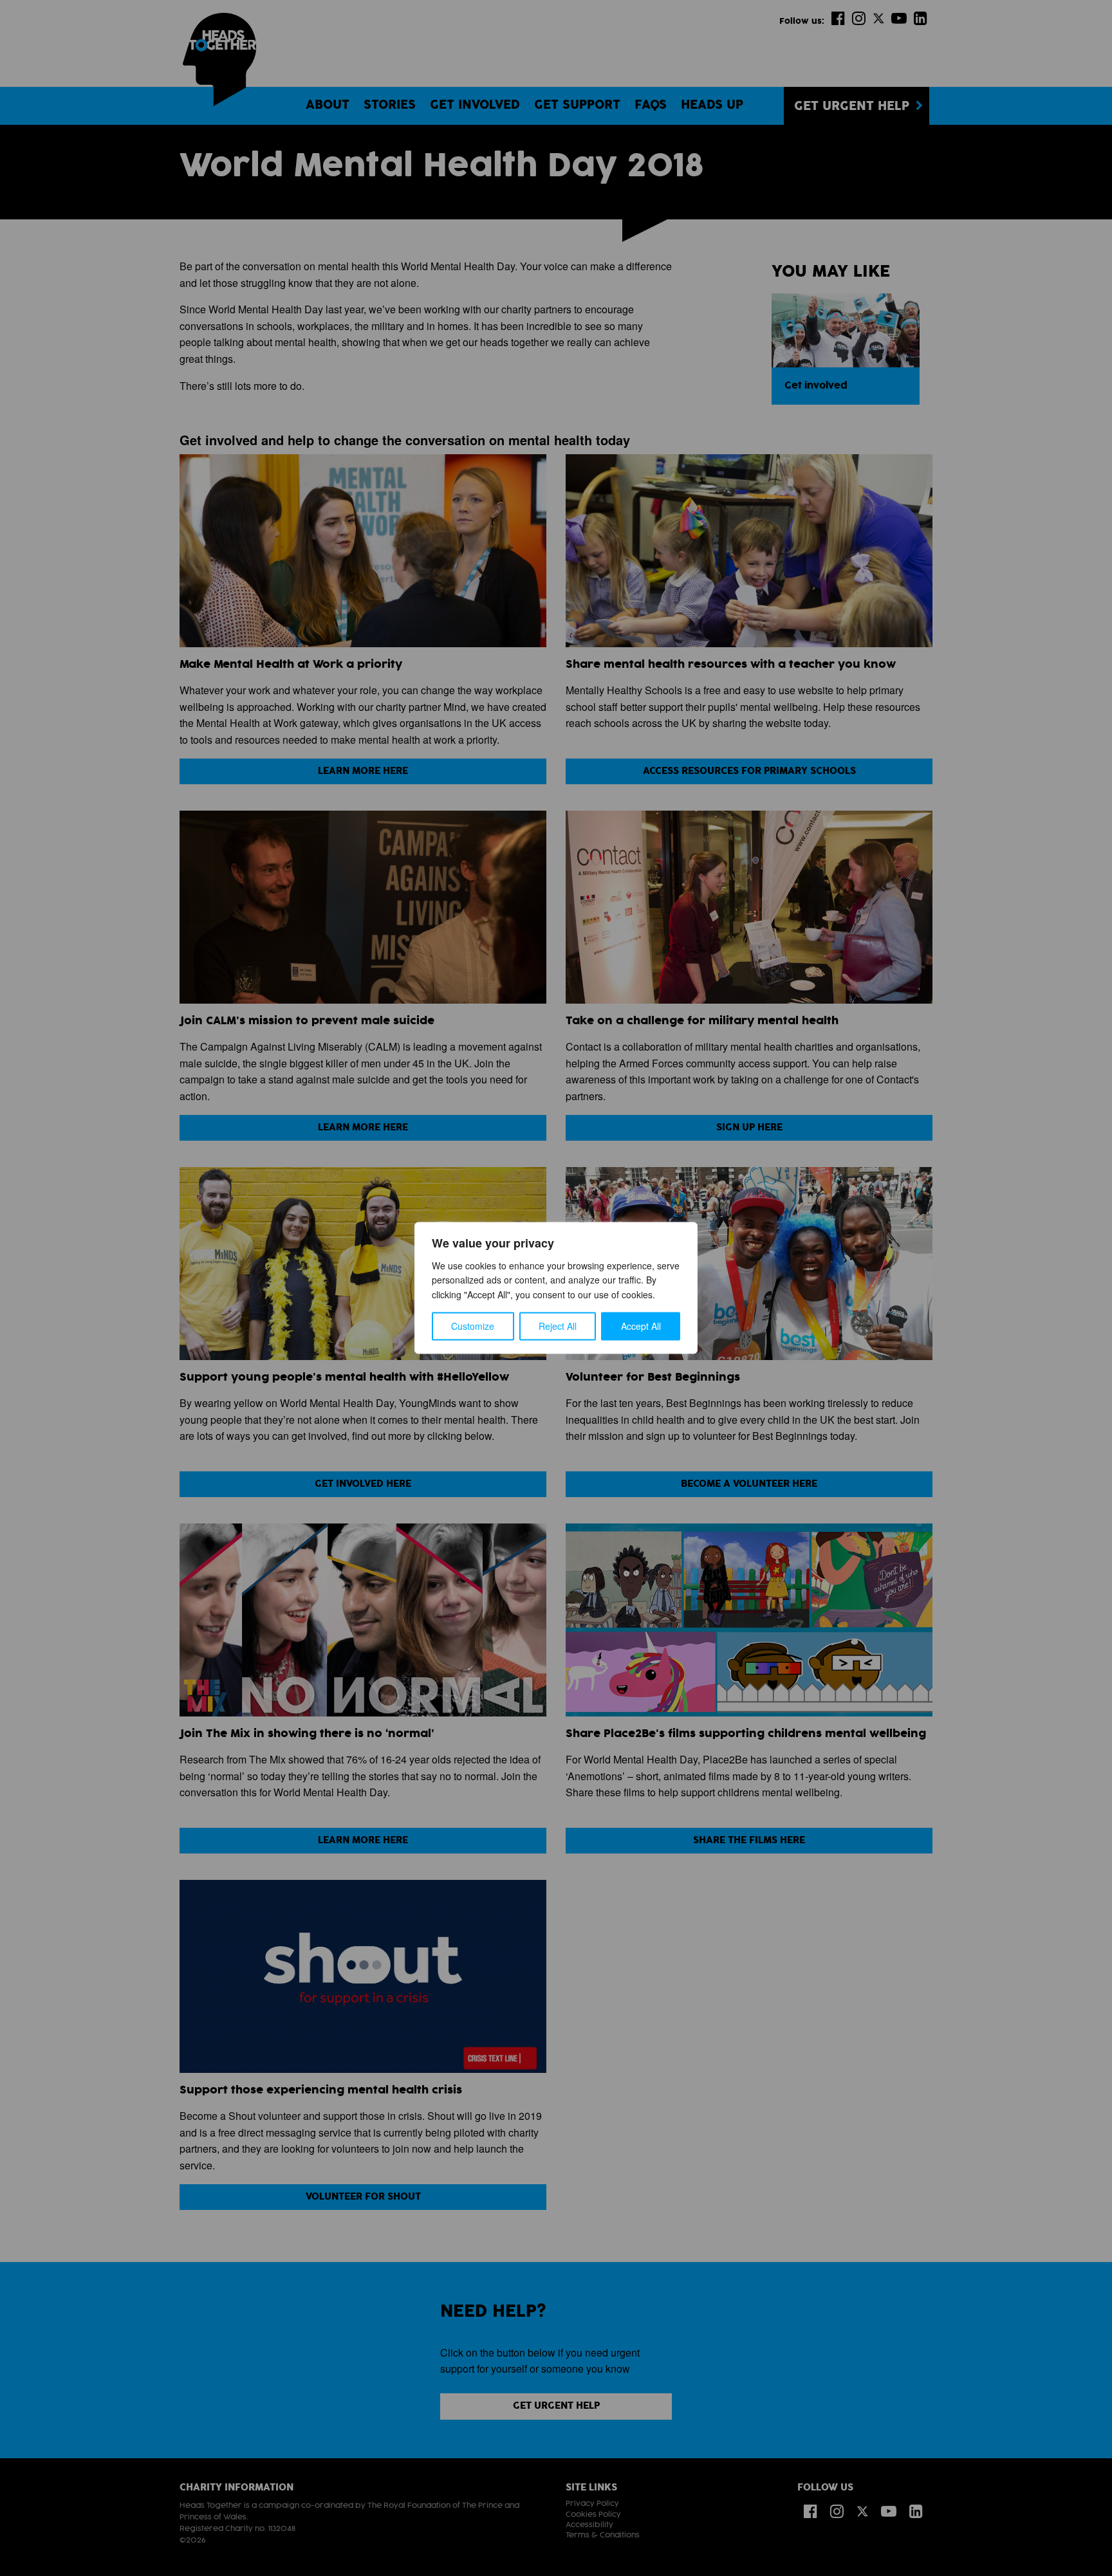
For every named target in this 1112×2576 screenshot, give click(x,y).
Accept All (641, 1327)
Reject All (558, 1327)
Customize (473, 1327)
